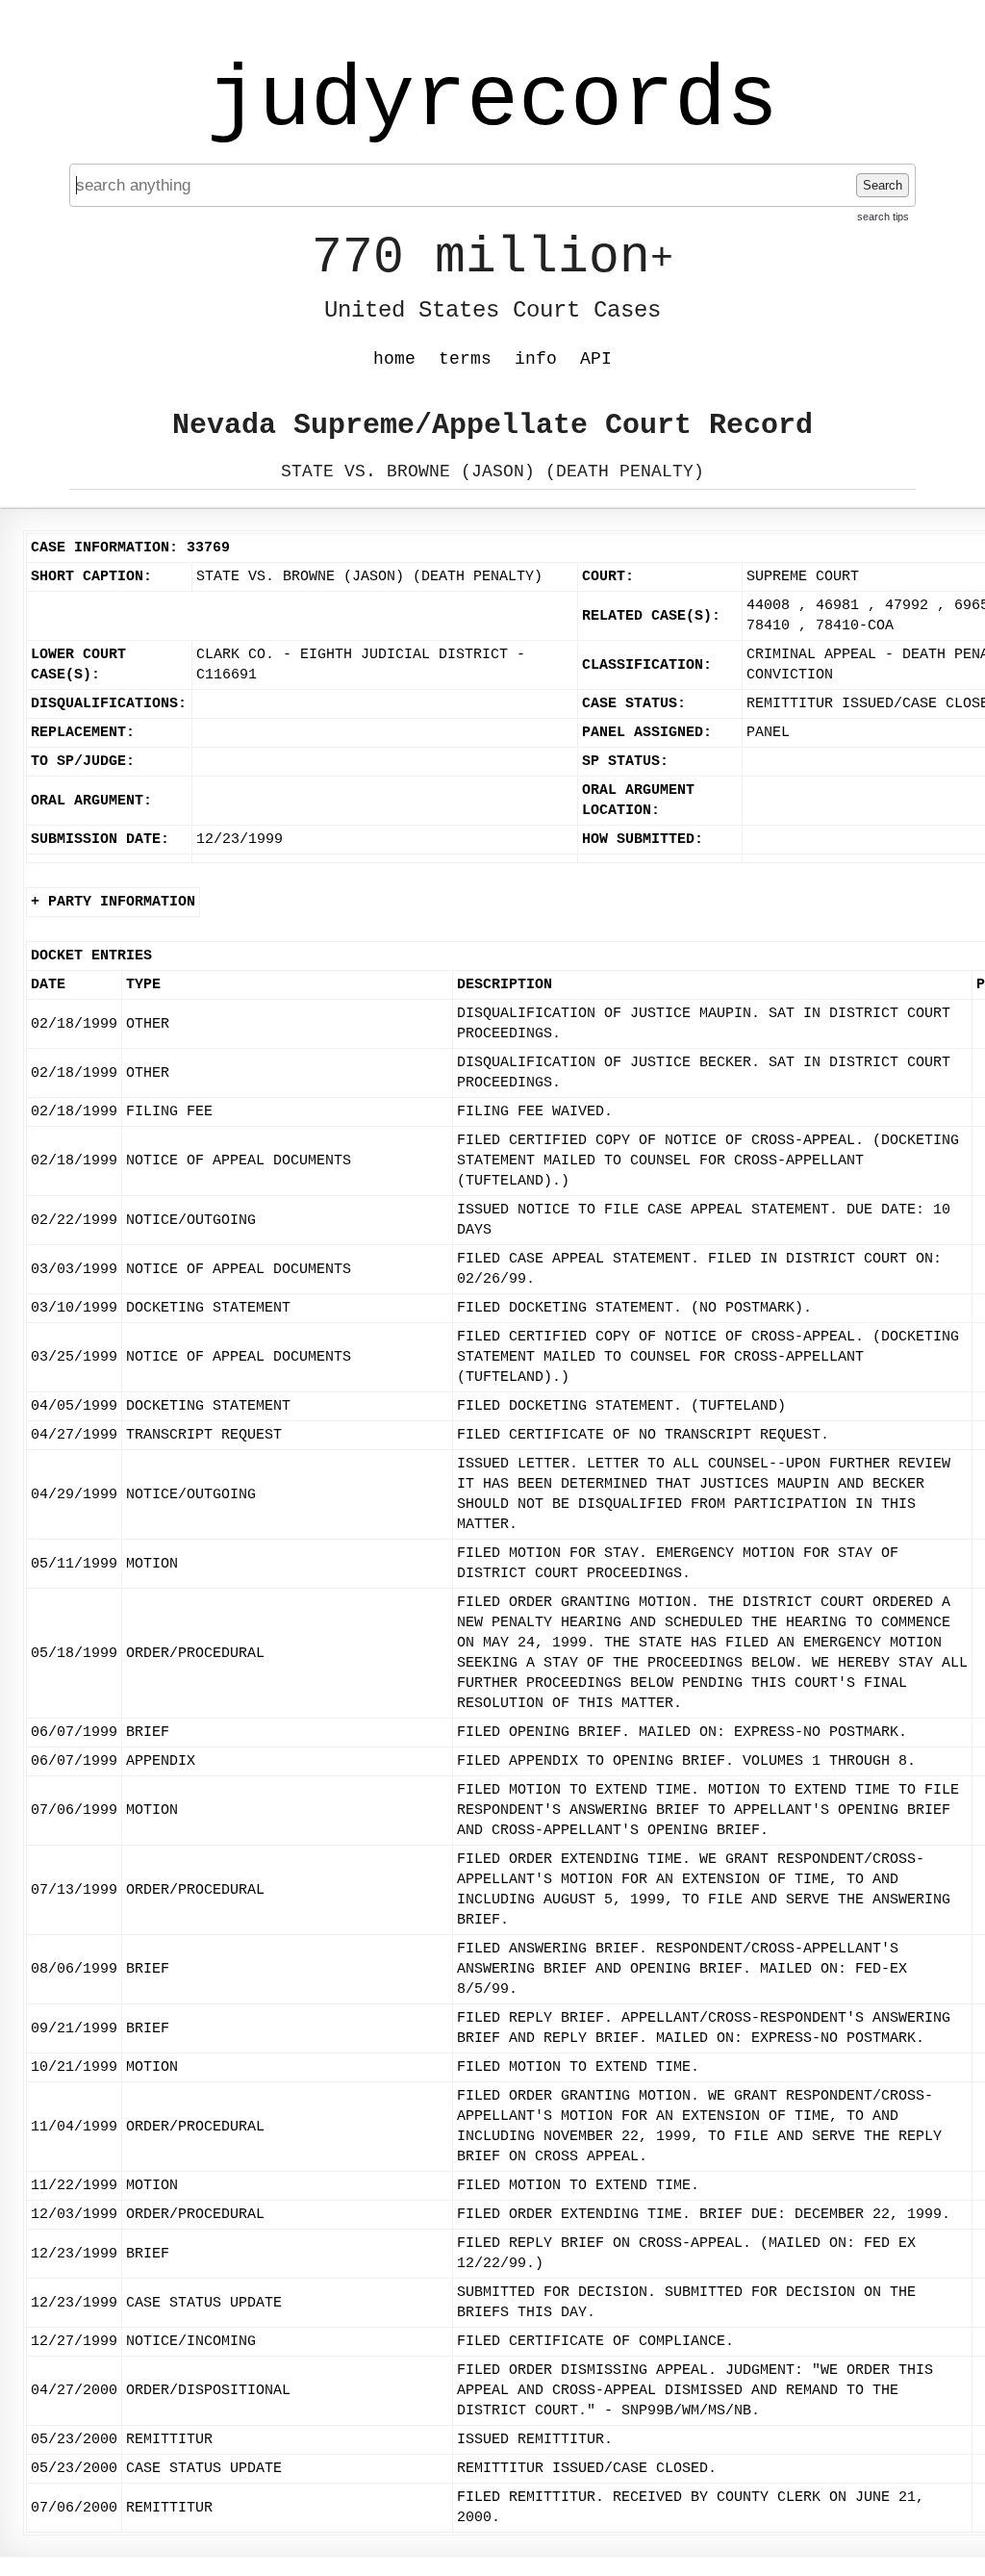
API (596, 359)
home (394, 359)
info (536, 359)
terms (465, 359)
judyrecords (492, 101)
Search (883, 185)
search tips (883, 217)
